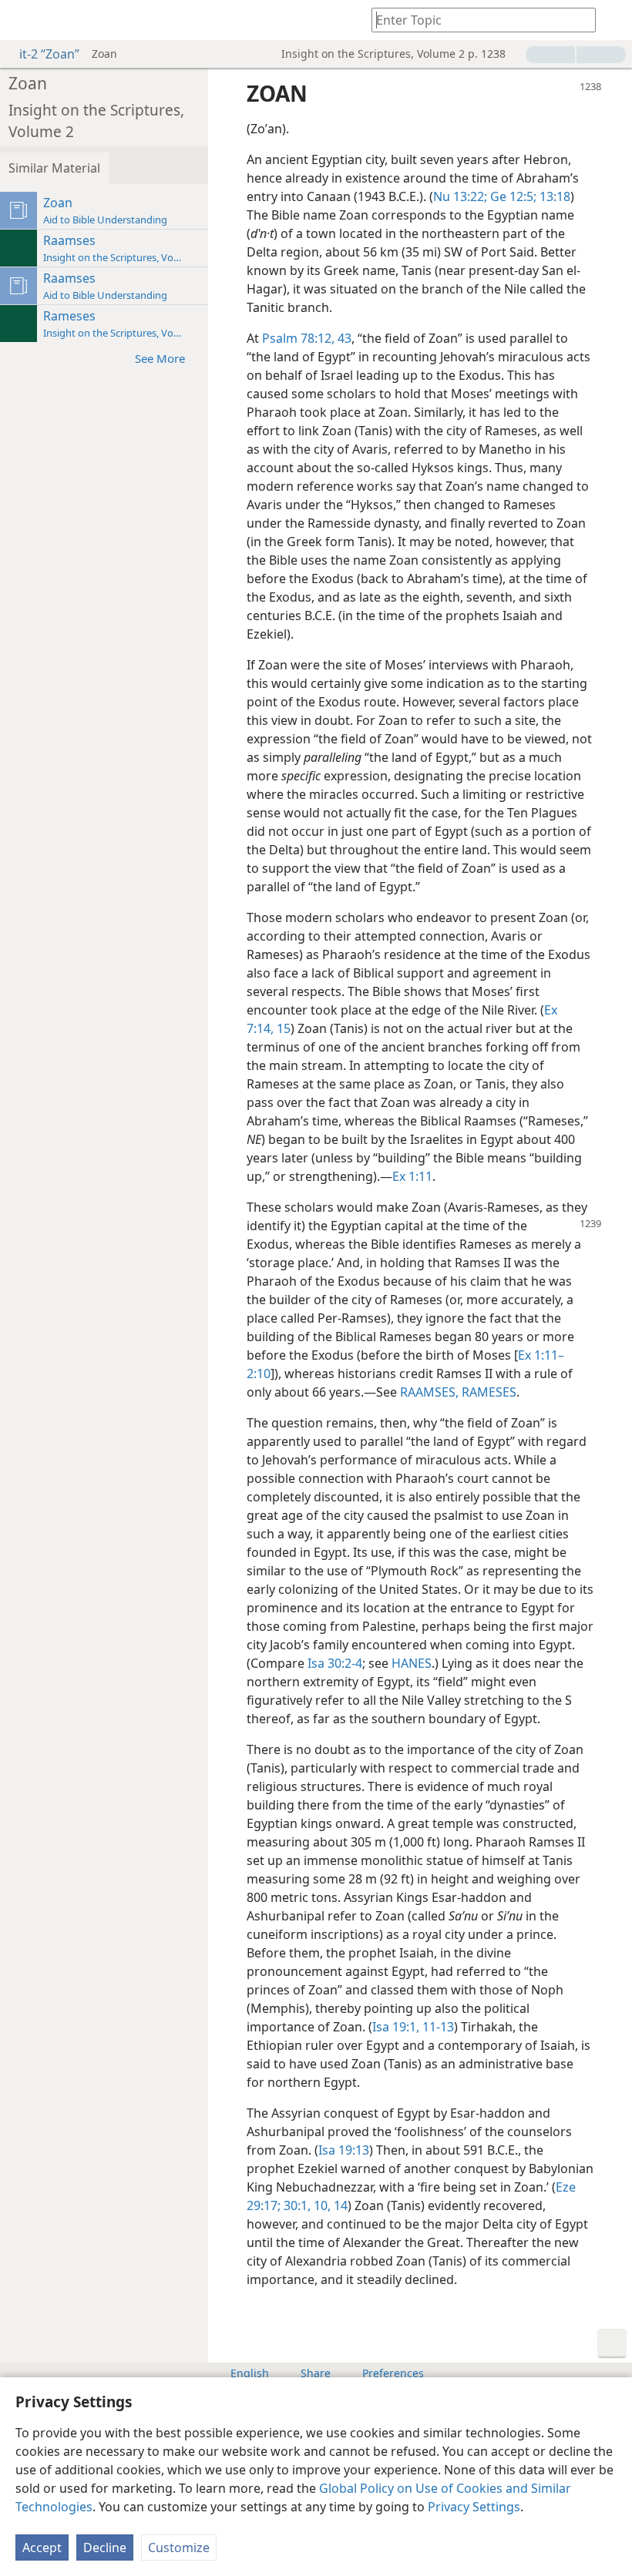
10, (321, 2205)
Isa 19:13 (344, 2150)
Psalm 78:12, (298, 338)
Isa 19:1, (396, 2027)
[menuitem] (23, 20)
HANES (412, 1663)
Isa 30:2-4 (335, 1663)
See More (160, 358)
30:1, (296, 2205)
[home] (23, 20)
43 (343, 338)
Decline (105, 2547)
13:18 (553, 196)
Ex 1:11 (412, 1176)
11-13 (437, 2027)
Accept (42, 2547)
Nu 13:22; (460, 196)
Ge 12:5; (512, 196)
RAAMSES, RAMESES (458, 1392)
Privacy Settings (474, 2507)
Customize (179, 2547)
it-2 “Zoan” (49, 54)
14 (339, 2205)
